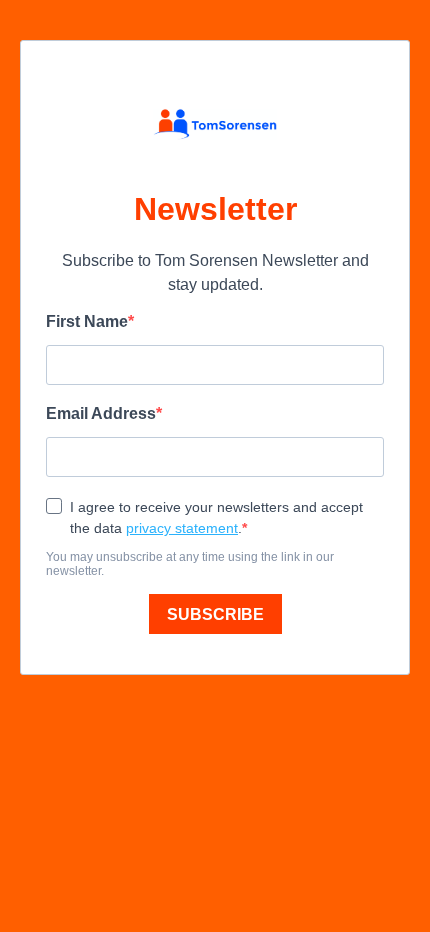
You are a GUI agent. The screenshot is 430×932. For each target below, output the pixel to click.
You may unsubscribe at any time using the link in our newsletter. (190, 564)
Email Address (101, 413)
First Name (87, 321)
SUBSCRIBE (215, 614)
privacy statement (182, 528)
